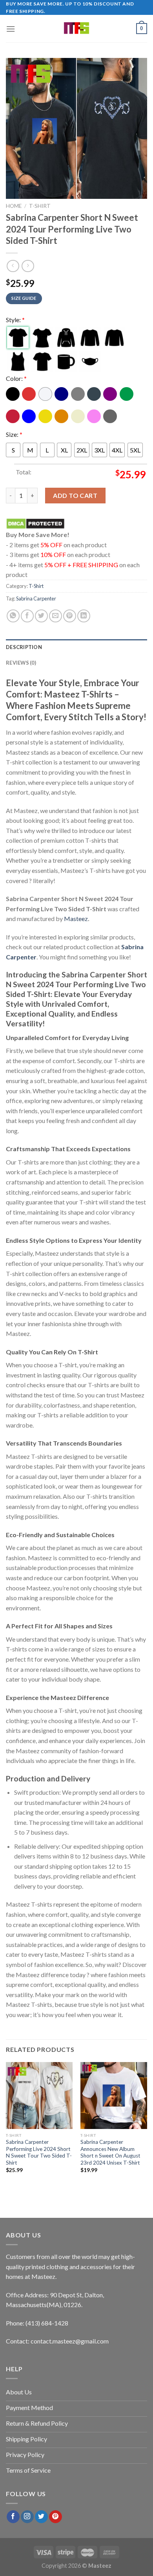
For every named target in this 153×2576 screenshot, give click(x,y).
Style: (15, 320)
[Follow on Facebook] (13, 2517)
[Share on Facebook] (27, 616)
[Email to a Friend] (56, 616)
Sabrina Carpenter (36, 598)
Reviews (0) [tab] (21, 663)
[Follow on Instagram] (27, 2517)
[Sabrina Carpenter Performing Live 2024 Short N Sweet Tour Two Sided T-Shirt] (39, 2095)
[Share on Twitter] (41, 616)
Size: (14, 434)
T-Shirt (40, 206)
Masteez (76, 918)
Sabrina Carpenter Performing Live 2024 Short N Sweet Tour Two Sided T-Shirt (39, 2152)
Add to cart (75, 495)
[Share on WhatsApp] (13, 616)
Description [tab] (24, 647)
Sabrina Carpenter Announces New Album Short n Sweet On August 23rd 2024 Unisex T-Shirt (110, 2152)
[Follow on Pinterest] (56, 2517)
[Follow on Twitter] (41, 2517)
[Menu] (11, 29)
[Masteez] (77, 29)
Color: (16, 378)
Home (14, 206)
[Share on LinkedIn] (84, 616)
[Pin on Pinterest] (70, 616)
